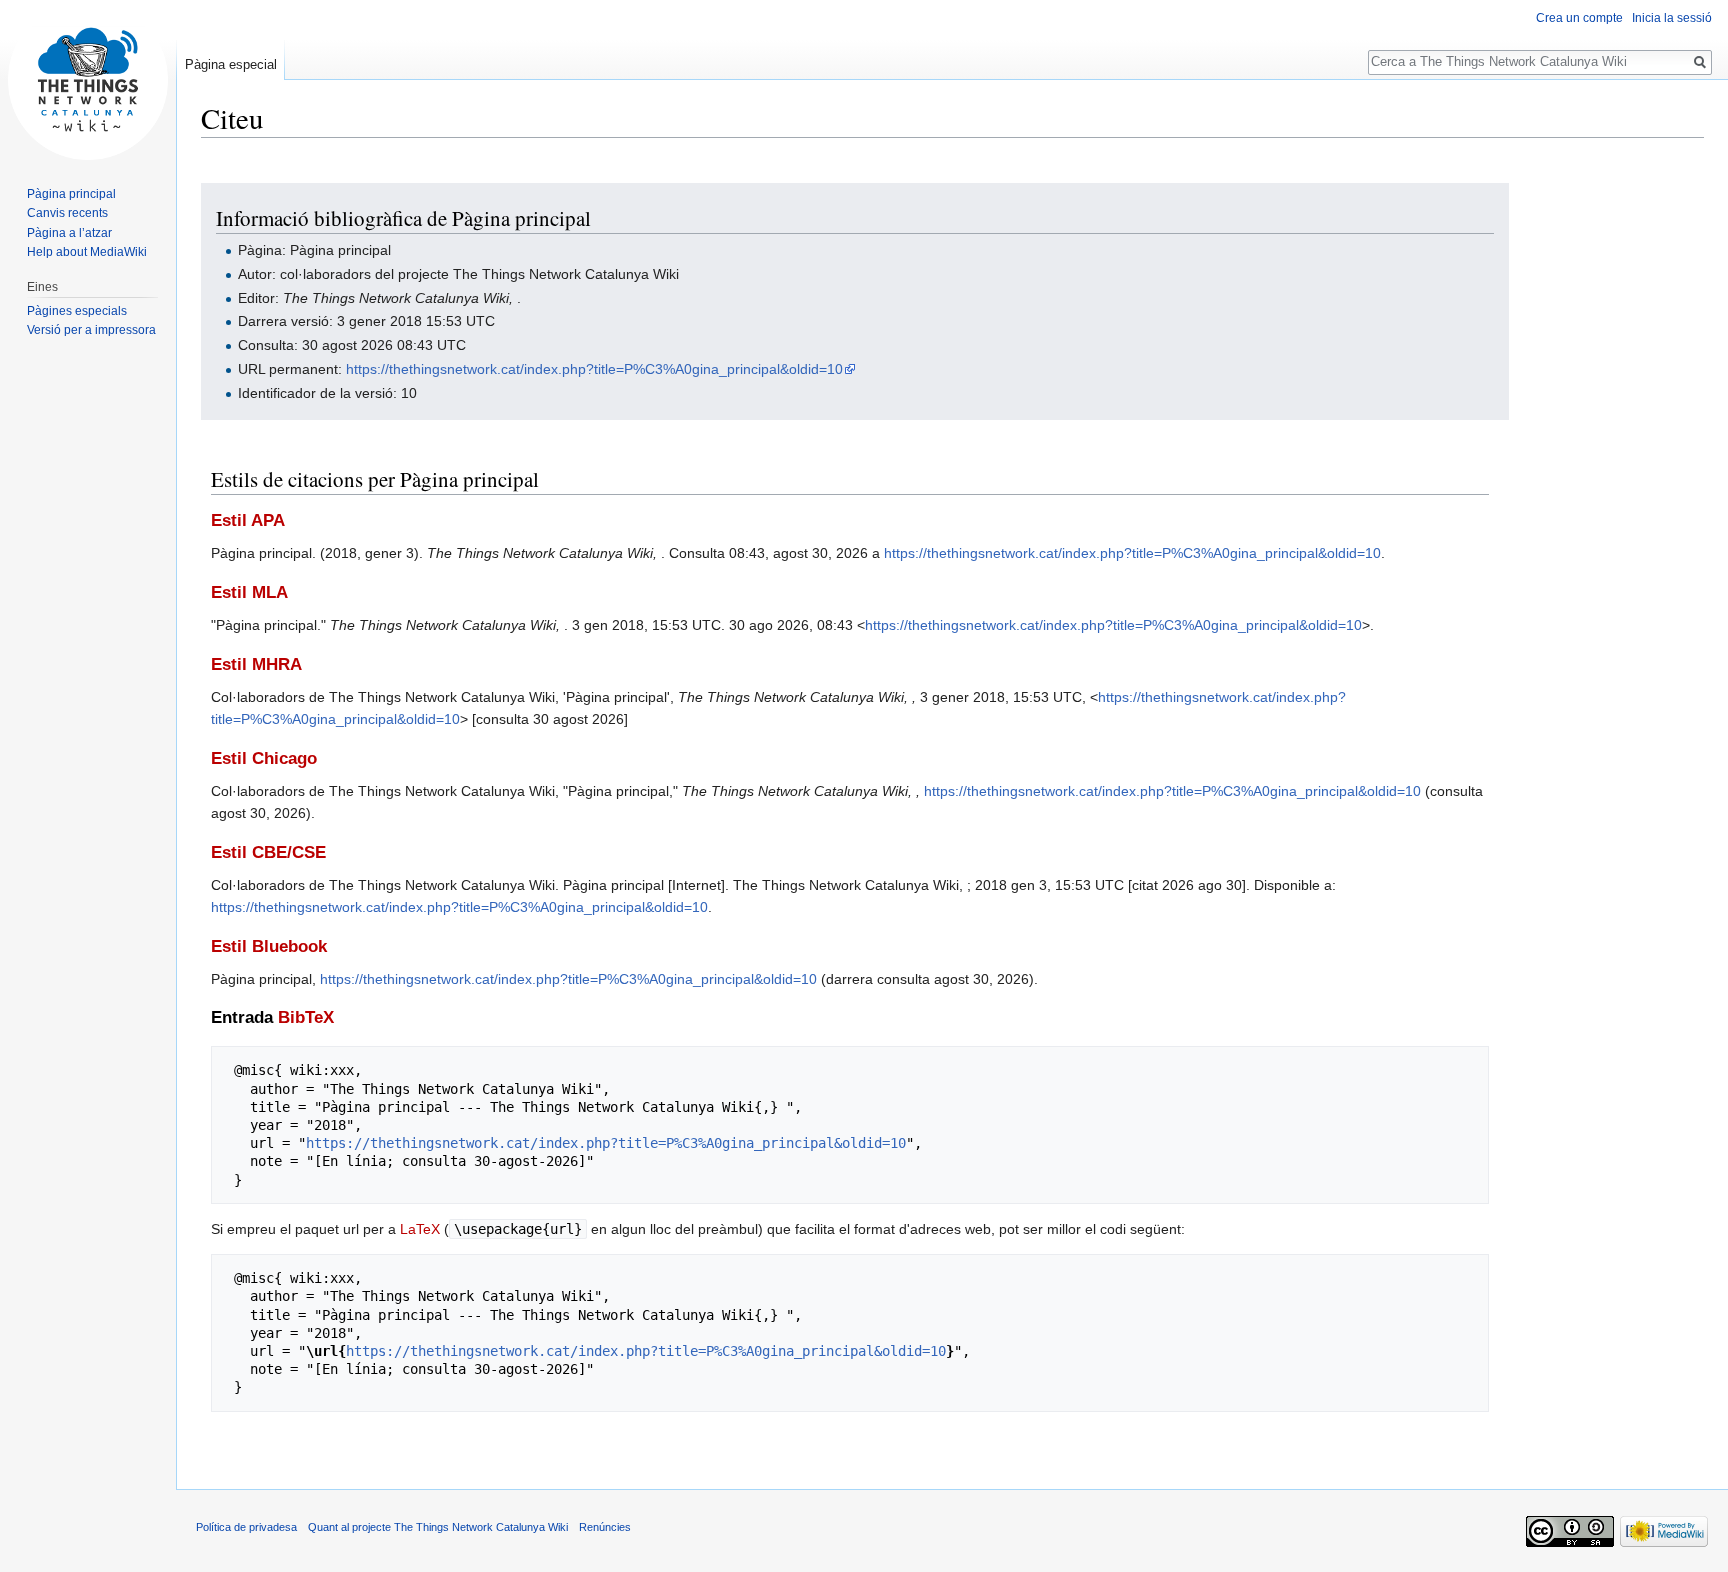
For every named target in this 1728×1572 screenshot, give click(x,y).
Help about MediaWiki (87, 252)
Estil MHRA (256, 664)
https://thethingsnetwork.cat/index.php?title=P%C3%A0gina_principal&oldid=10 (594, 369)
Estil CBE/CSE (268, 852)
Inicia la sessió (1672, 18)
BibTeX (306, 1017)
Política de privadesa (246, 1527)
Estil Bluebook (269, 946)
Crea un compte (1579, 18)
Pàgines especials (77, 311)
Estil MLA (249, 592)
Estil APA (248, 520)
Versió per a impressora (91, 330)
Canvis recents (67, 213)
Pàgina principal (71, 194)
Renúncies (605, 1527)
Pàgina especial (231, 64)
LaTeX (420, 1229)
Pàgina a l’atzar (69, 233)
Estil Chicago (264, 758)
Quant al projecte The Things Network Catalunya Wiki (438, 1527)
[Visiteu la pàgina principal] (88, 80)
